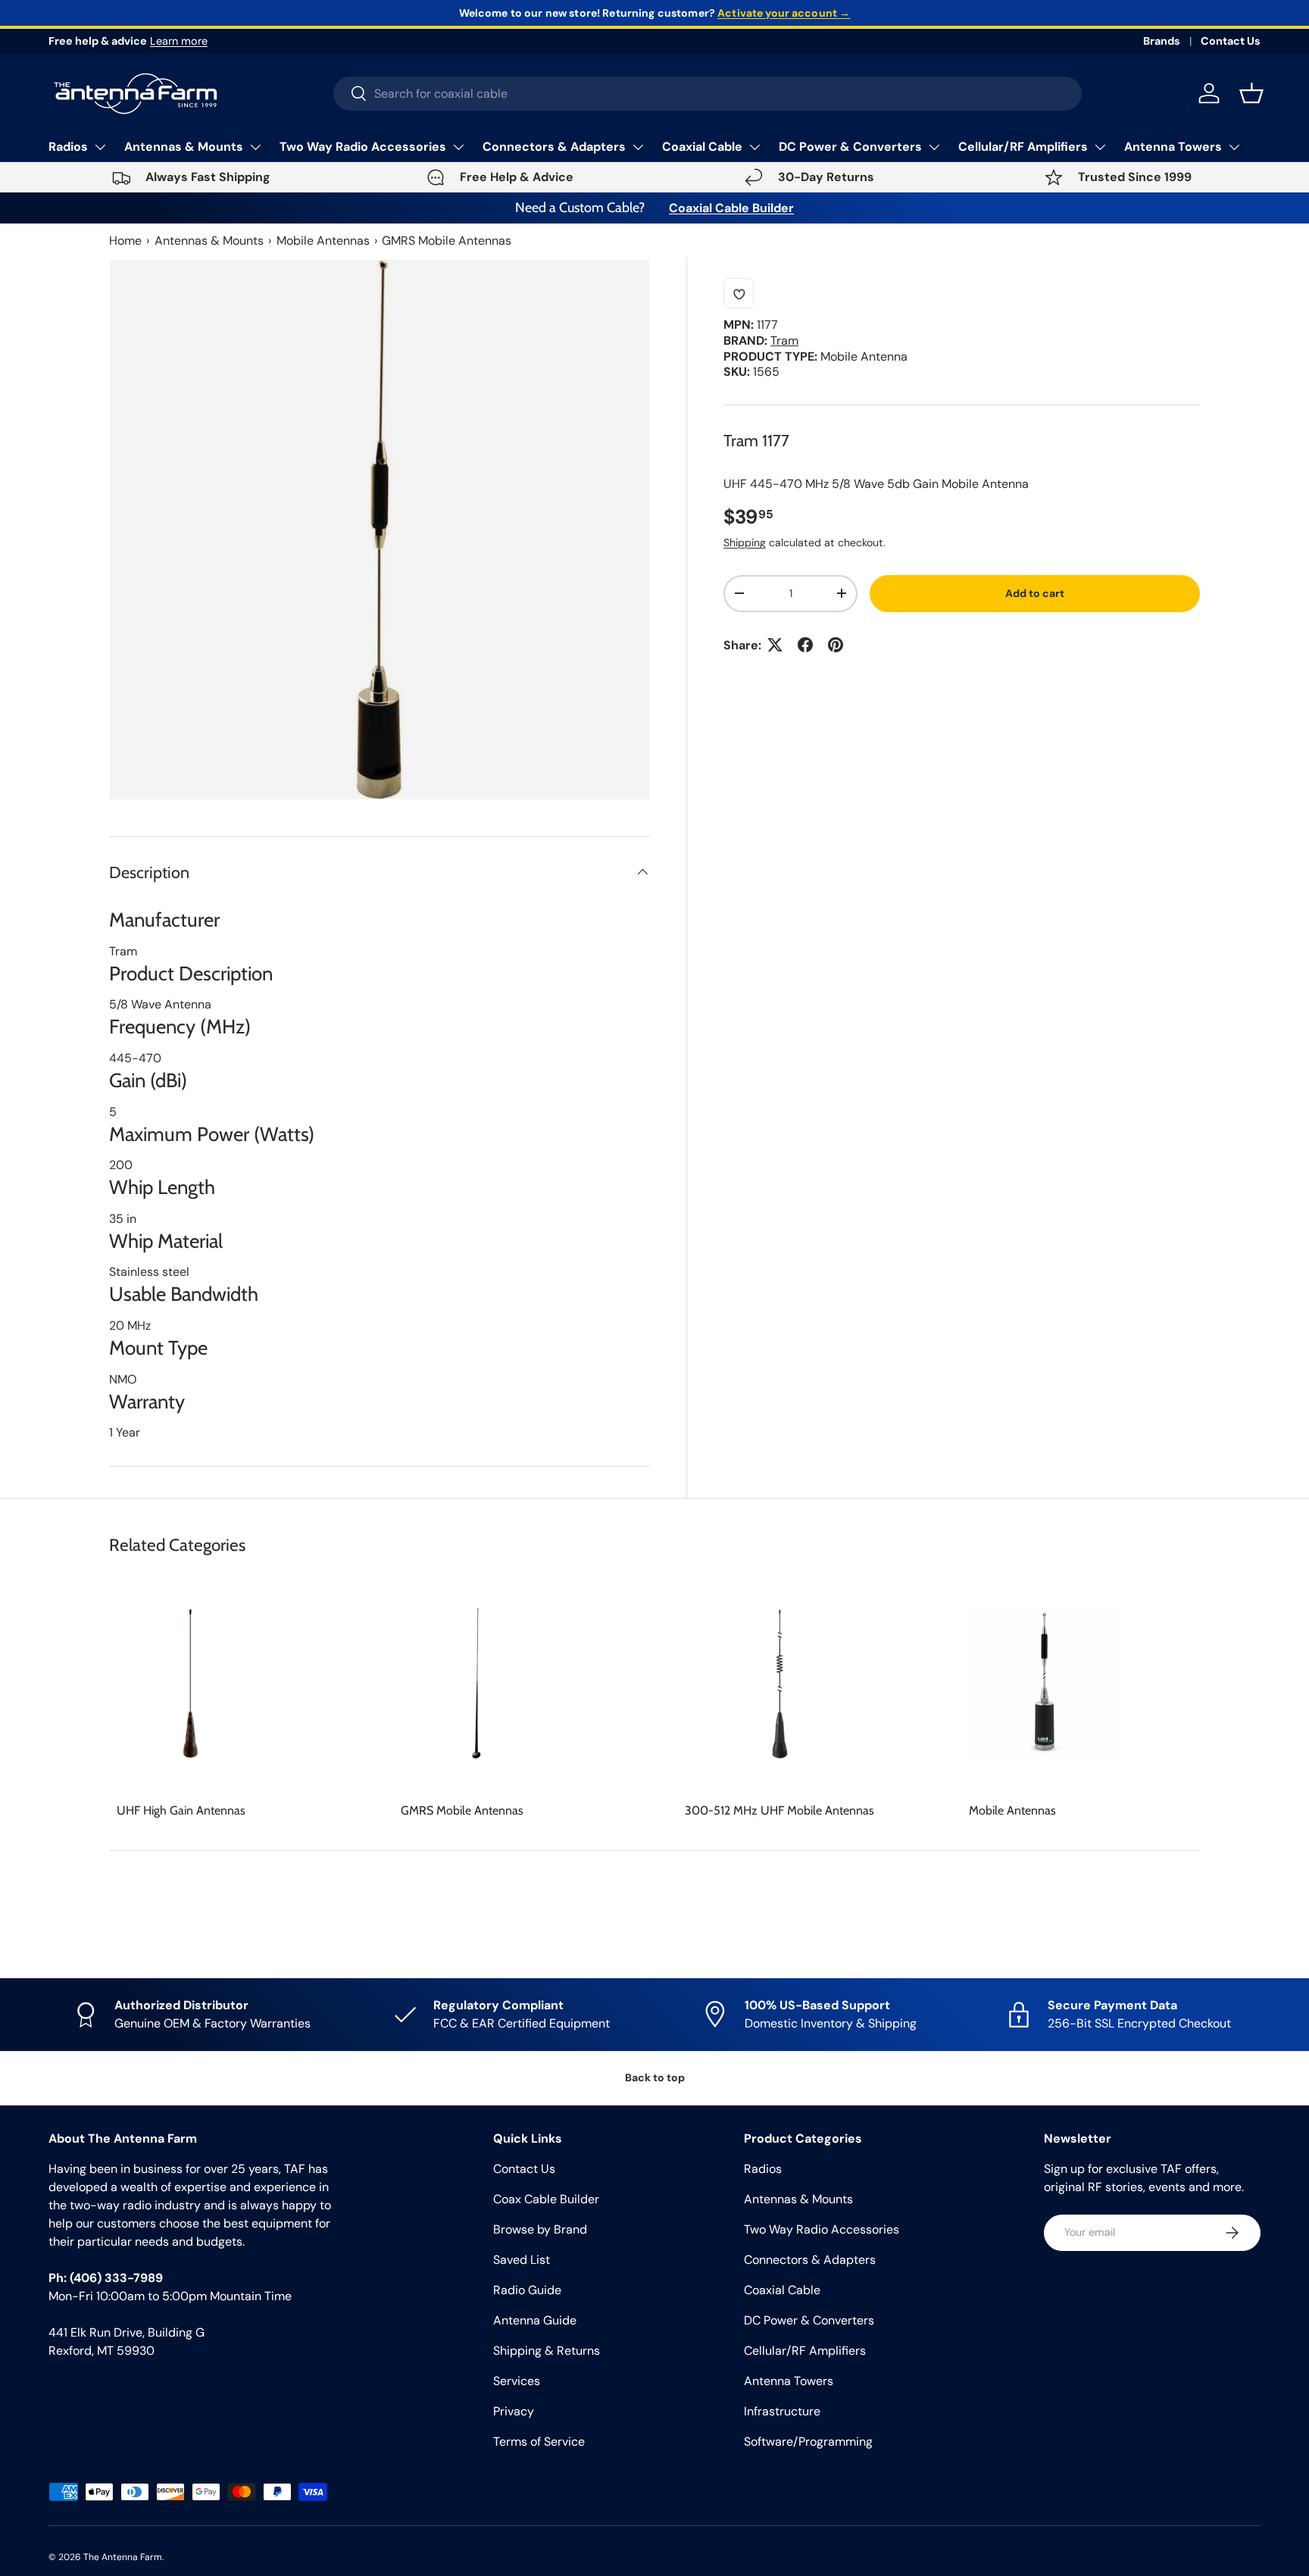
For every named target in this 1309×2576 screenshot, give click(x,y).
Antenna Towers (1173, 147)
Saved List (522, 2260)
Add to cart (1035, 593)
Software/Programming (808, 2442)
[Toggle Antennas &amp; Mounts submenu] (255, 147)
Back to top (655, 2077)
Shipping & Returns (547, 2351)
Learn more (179, 41)
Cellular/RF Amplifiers (1023, 147)
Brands (1162, 41)
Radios (68, 147)
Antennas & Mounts (184, 147)
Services (517, 2381)
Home (125, 241)
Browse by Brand (540, 2229)
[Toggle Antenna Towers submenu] (1234, 147)
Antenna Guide (535, 2320)
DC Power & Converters (850, 147)
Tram (784, 341)
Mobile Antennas (323, 241)
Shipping (745, 542)
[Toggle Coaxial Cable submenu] (754, 147)
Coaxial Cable (702, 147)
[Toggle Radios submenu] (100, 147)
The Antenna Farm (123, 2557)
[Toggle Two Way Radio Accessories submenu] (458, 147)
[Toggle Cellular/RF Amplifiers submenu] (1100, 147)
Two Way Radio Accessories (363, 147)
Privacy (514, 2411)
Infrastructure (782, 2411)
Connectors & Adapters (554, 147)
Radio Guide (527, 2290)
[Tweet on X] (775, 645)
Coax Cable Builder (546, 2199)
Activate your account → (784, 13)
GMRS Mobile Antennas (447, 241)
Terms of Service (539, 2442)
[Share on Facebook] (805, 645)
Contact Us (1231, 41)
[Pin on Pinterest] (836, 645)
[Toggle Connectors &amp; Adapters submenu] (638, 147)
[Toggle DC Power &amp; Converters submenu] (934, 147)
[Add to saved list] (739, 293)
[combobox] (708, 94)
